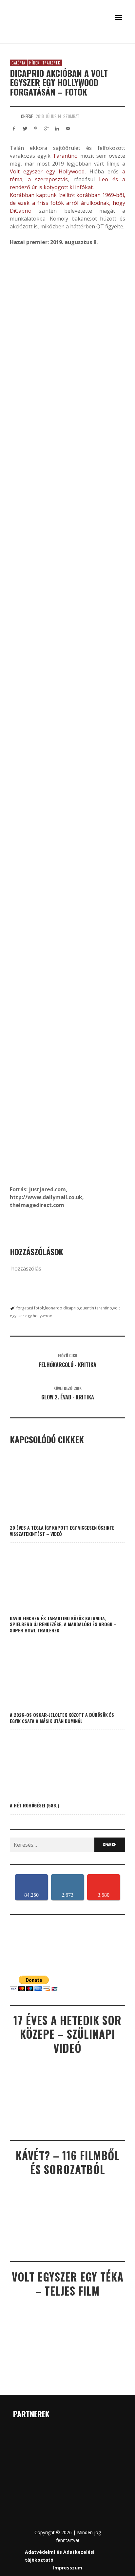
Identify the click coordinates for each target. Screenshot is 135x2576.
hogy (118, 203)
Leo (104, 179)
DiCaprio (21, 211)
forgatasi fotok (30, 1308)
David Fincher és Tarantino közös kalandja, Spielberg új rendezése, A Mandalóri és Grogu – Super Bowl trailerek (63, 1624)
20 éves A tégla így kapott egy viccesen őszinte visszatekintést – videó (62, 1530)
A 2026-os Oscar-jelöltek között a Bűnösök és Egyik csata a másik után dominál (62, 1718)
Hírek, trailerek (45, 63)
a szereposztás (48, 179)
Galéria (18, 63)
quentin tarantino (96, 1308)
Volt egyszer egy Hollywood (47, 171)
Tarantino (64, 156)
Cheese (27, 116)
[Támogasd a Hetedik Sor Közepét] (67, 41)
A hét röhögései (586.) (34, 1805)
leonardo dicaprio (62, 1308)
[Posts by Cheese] (14, 116)
